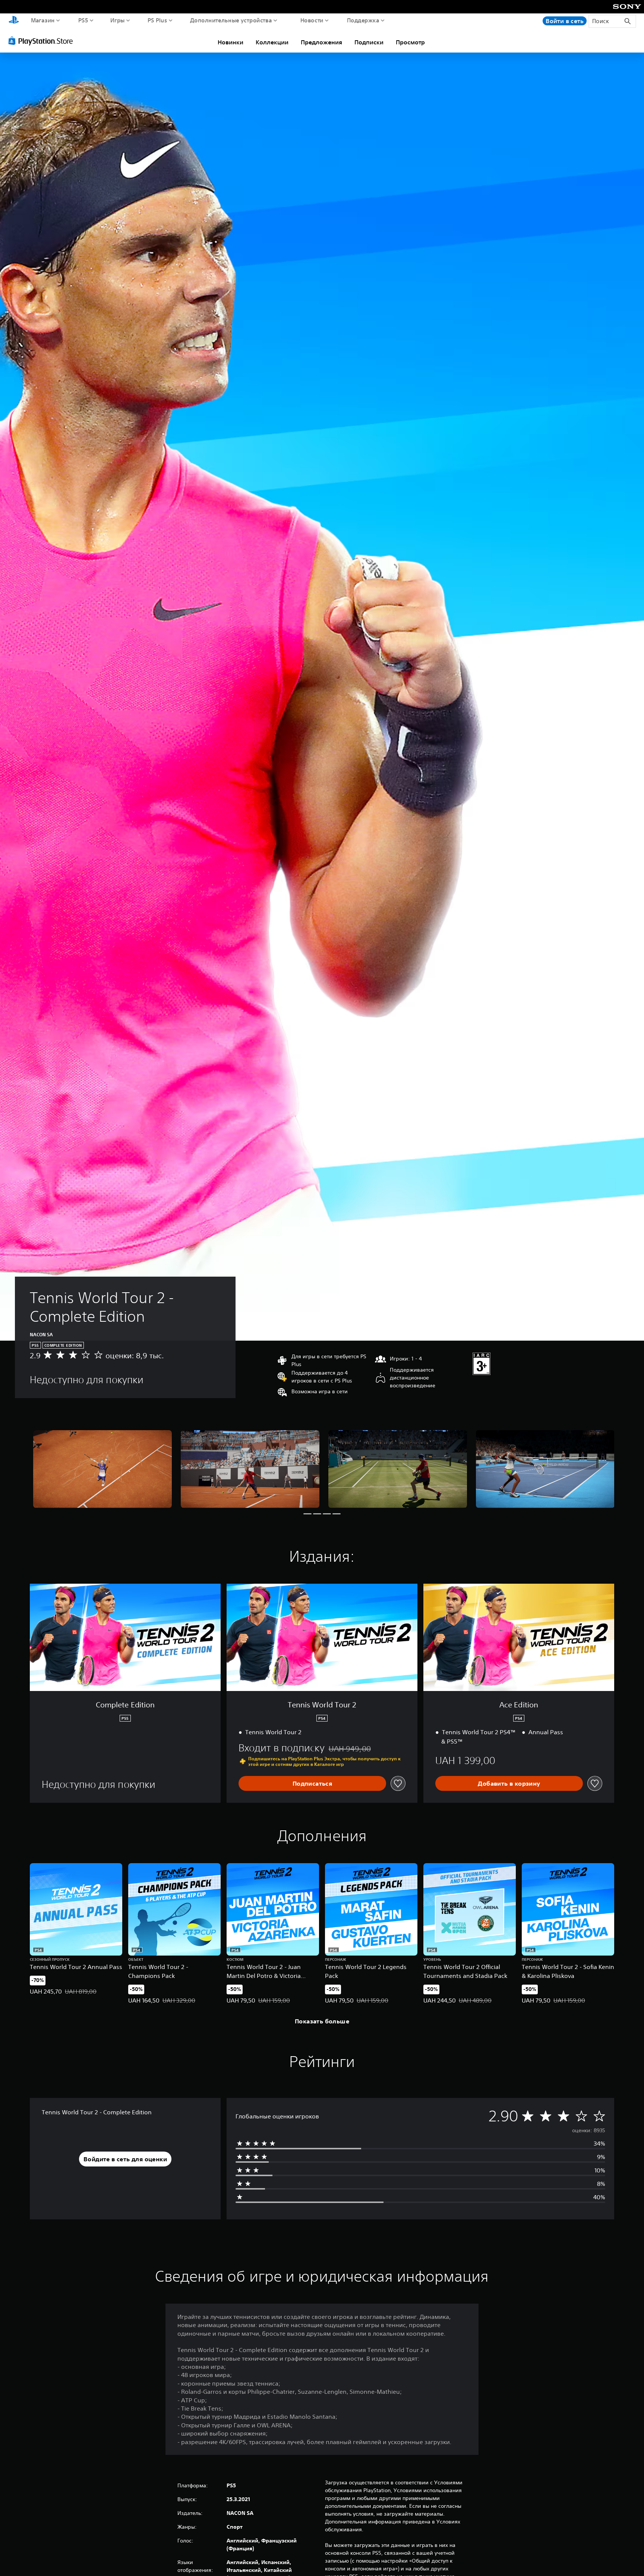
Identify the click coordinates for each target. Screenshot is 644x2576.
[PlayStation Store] (43, 41)
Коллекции (272, 42)
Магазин (43, 20)
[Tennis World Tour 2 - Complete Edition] (102, 1469)
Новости (312, 20)
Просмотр (410, 42)
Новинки (231, 42)
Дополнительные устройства (231, 20)
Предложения (321, 42)
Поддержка (363, 20)
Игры (118, 20)
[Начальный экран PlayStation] (14, 21)
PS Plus (157, 20)
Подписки (369, 42)
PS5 (83, 20)
